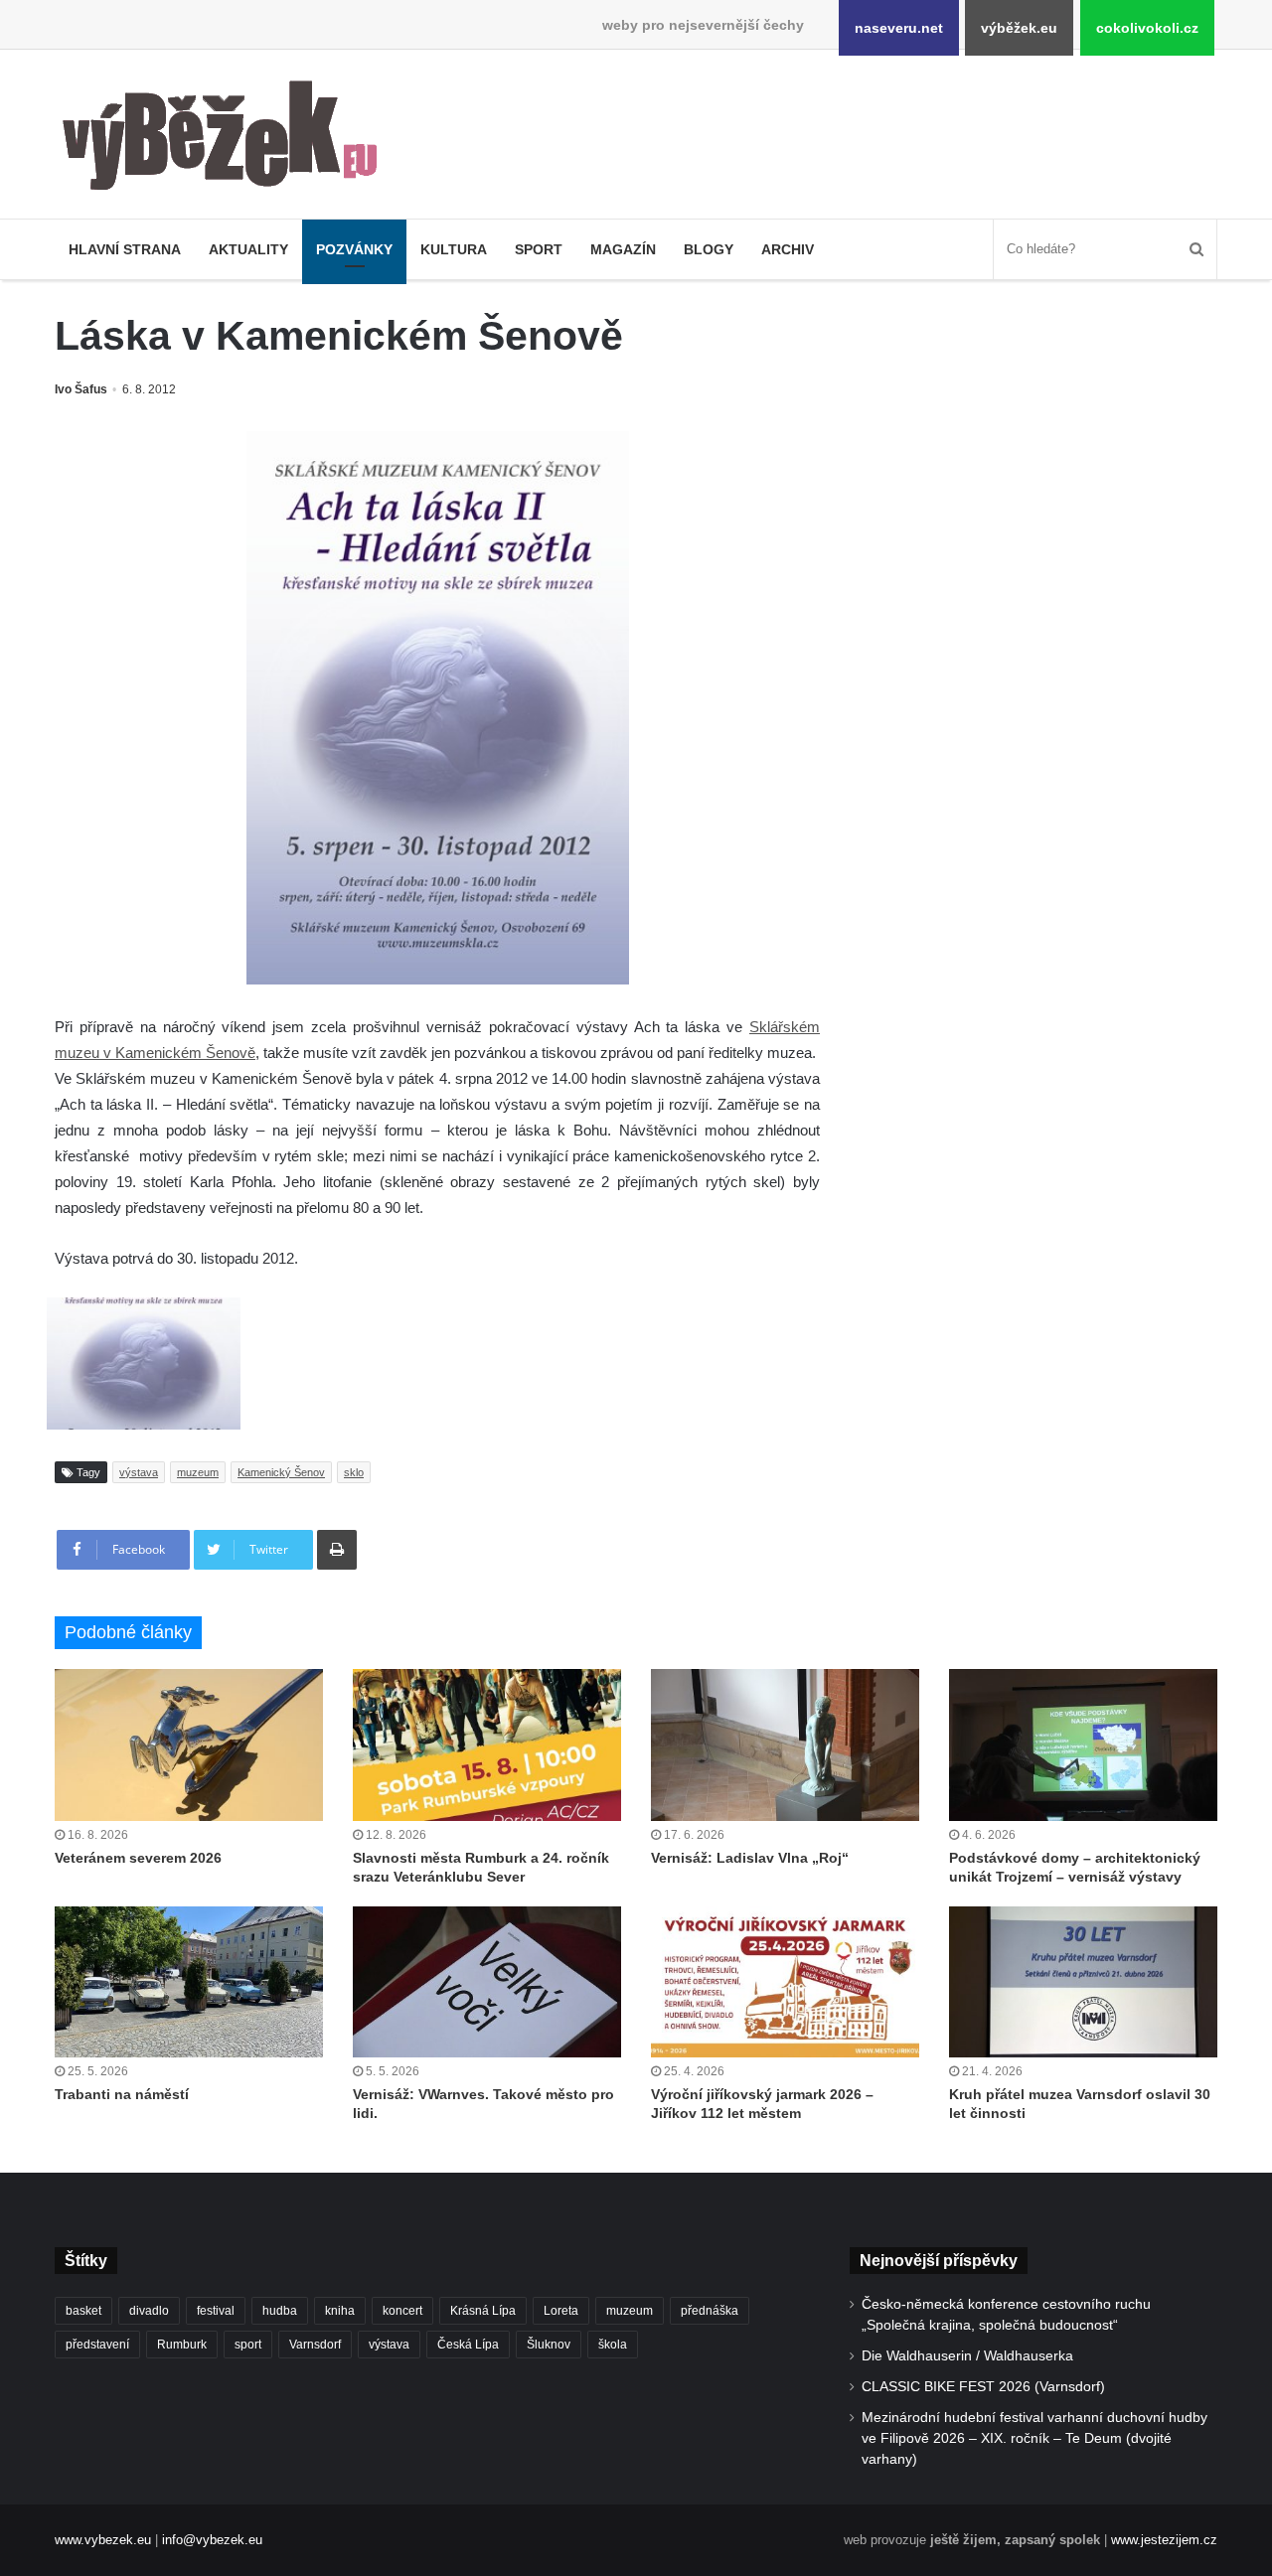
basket (83, 2311)
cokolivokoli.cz (1147, 28)
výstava (139, 1472)
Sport (539, 249)
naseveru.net (899, 28)
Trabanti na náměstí (122, 2094)
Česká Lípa (468, 2345)
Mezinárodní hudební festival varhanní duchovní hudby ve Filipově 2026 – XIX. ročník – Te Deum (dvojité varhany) (1034, 2438)
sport (248, 2345)
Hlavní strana (125, 249)
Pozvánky (354, 249)
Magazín (623, 249)
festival (216, 2311)
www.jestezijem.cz (1164, 2540)
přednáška (710, 2311)
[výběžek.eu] (228, 139)
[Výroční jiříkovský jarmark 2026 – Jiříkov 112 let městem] (785, 1982)
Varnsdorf (315, 2345)
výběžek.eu (1019, 28)
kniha (340, 2311)
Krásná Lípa (483, 2311)
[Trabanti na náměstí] (189, 1982)
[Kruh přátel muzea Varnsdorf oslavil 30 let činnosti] (1083, 1982)
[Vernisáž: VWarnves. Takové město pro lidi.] (487, 1982)
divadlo (149, 2311)
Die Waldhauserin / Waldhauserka (967, 2356)
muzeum (198, 1472)
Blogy (709, 249)
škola (613, 2345)
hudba (280, 2311)
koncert (402, 2311)
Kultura (454, 249)
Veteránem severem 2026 (138, 1858)
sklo (354, 1472)
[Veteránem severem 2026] (189, 1744)
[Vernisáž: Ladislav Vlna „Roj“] (785, 1744)
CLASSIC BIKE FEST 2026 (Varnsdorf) (983, 2387)
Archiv (788, 249)
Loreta (561, 2311)
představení (97, 2345)
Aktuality (248, 249)
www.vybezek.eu (103, 2540)
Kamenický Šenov (281, 1472)
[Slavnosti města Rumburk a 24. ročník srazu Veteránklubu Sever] (487, 1744)
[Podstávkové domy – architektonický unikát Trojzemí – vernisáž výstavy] (1083, 1744)
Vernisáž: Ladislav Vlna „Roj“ (750, 1858)
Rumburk (182, 2345)
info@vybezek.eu (212, 2540)
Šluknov (549, 2345)
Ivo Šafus (81, 389)
